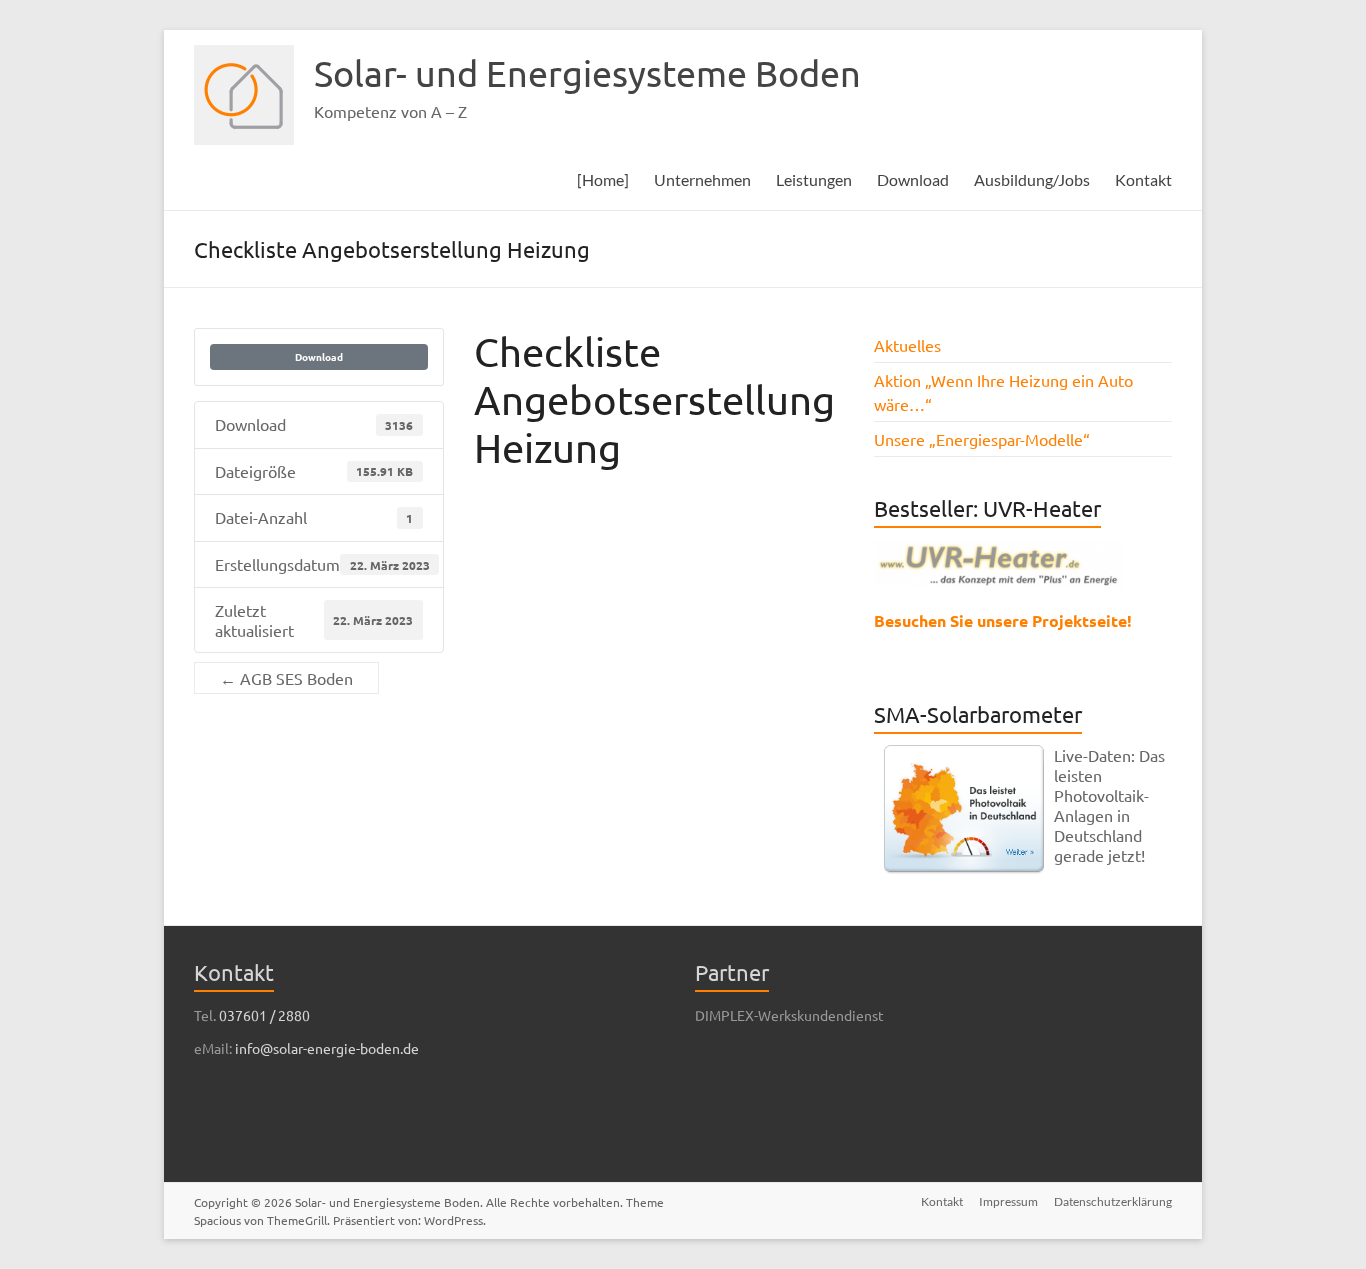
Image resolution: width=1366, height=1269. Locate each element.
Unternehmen (702, 179)
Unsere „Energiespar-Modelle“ (982, 439)
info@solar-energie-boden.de (327, 1048)
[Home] (603, 179)
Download (913, 179)
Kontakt (1143, 179)
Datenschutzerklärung (1113, 1201)
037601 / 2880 (264, 1015)
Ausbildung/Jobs (1032, 179)
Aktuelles (907, 345)
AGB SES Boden (286, 678)
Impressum (1008, 1201)
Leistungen (814, 179)
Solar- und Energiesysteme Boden (587, 72)
